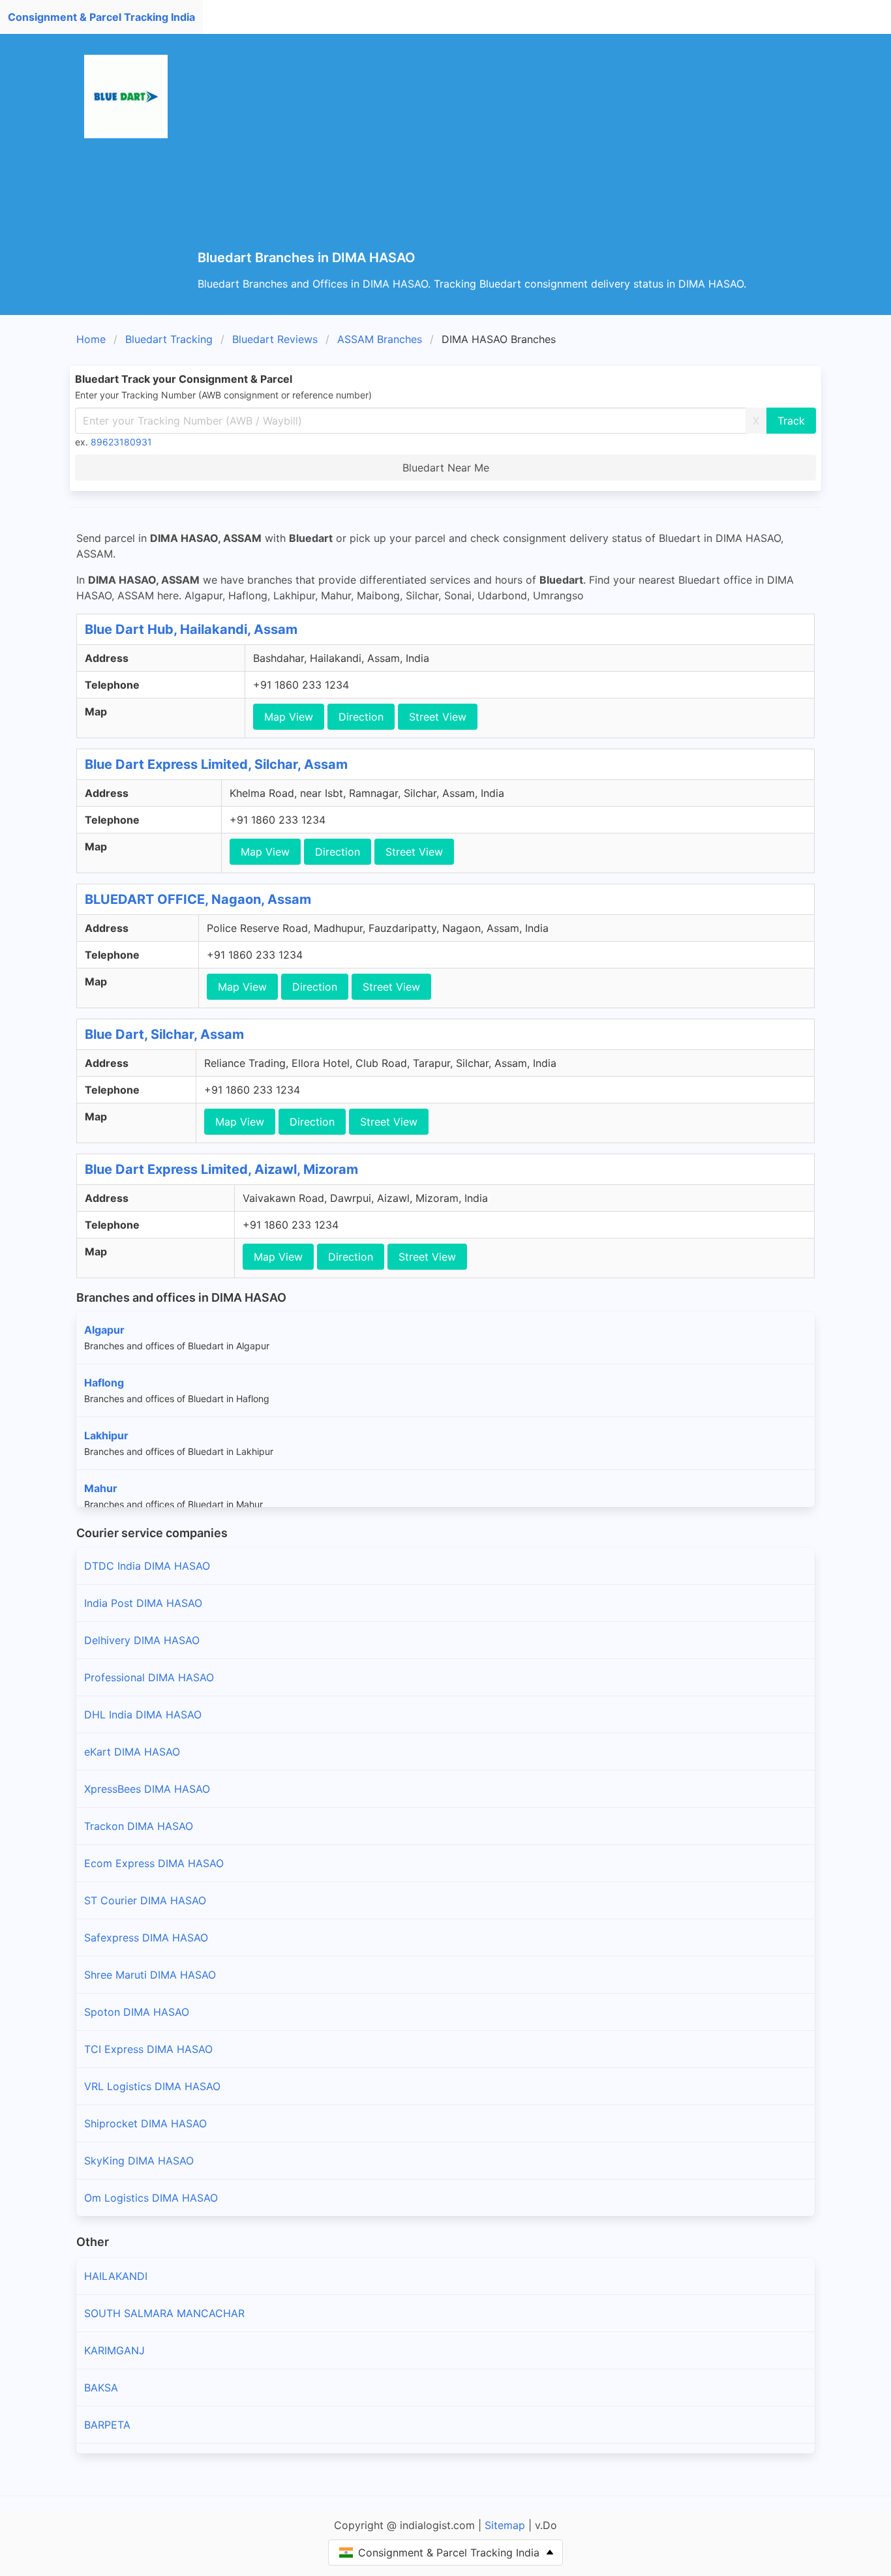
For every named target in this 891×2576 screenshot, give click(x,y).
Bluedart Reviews (275, 339)
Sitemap (505, 2525)
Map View (289, 717)
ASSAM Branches (380, 339)
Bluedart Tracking (169, 339)
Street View (438, 717)
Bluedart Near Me (446, 468)
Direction (361, 717)
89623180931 (121, 442)
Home (91, 339)
